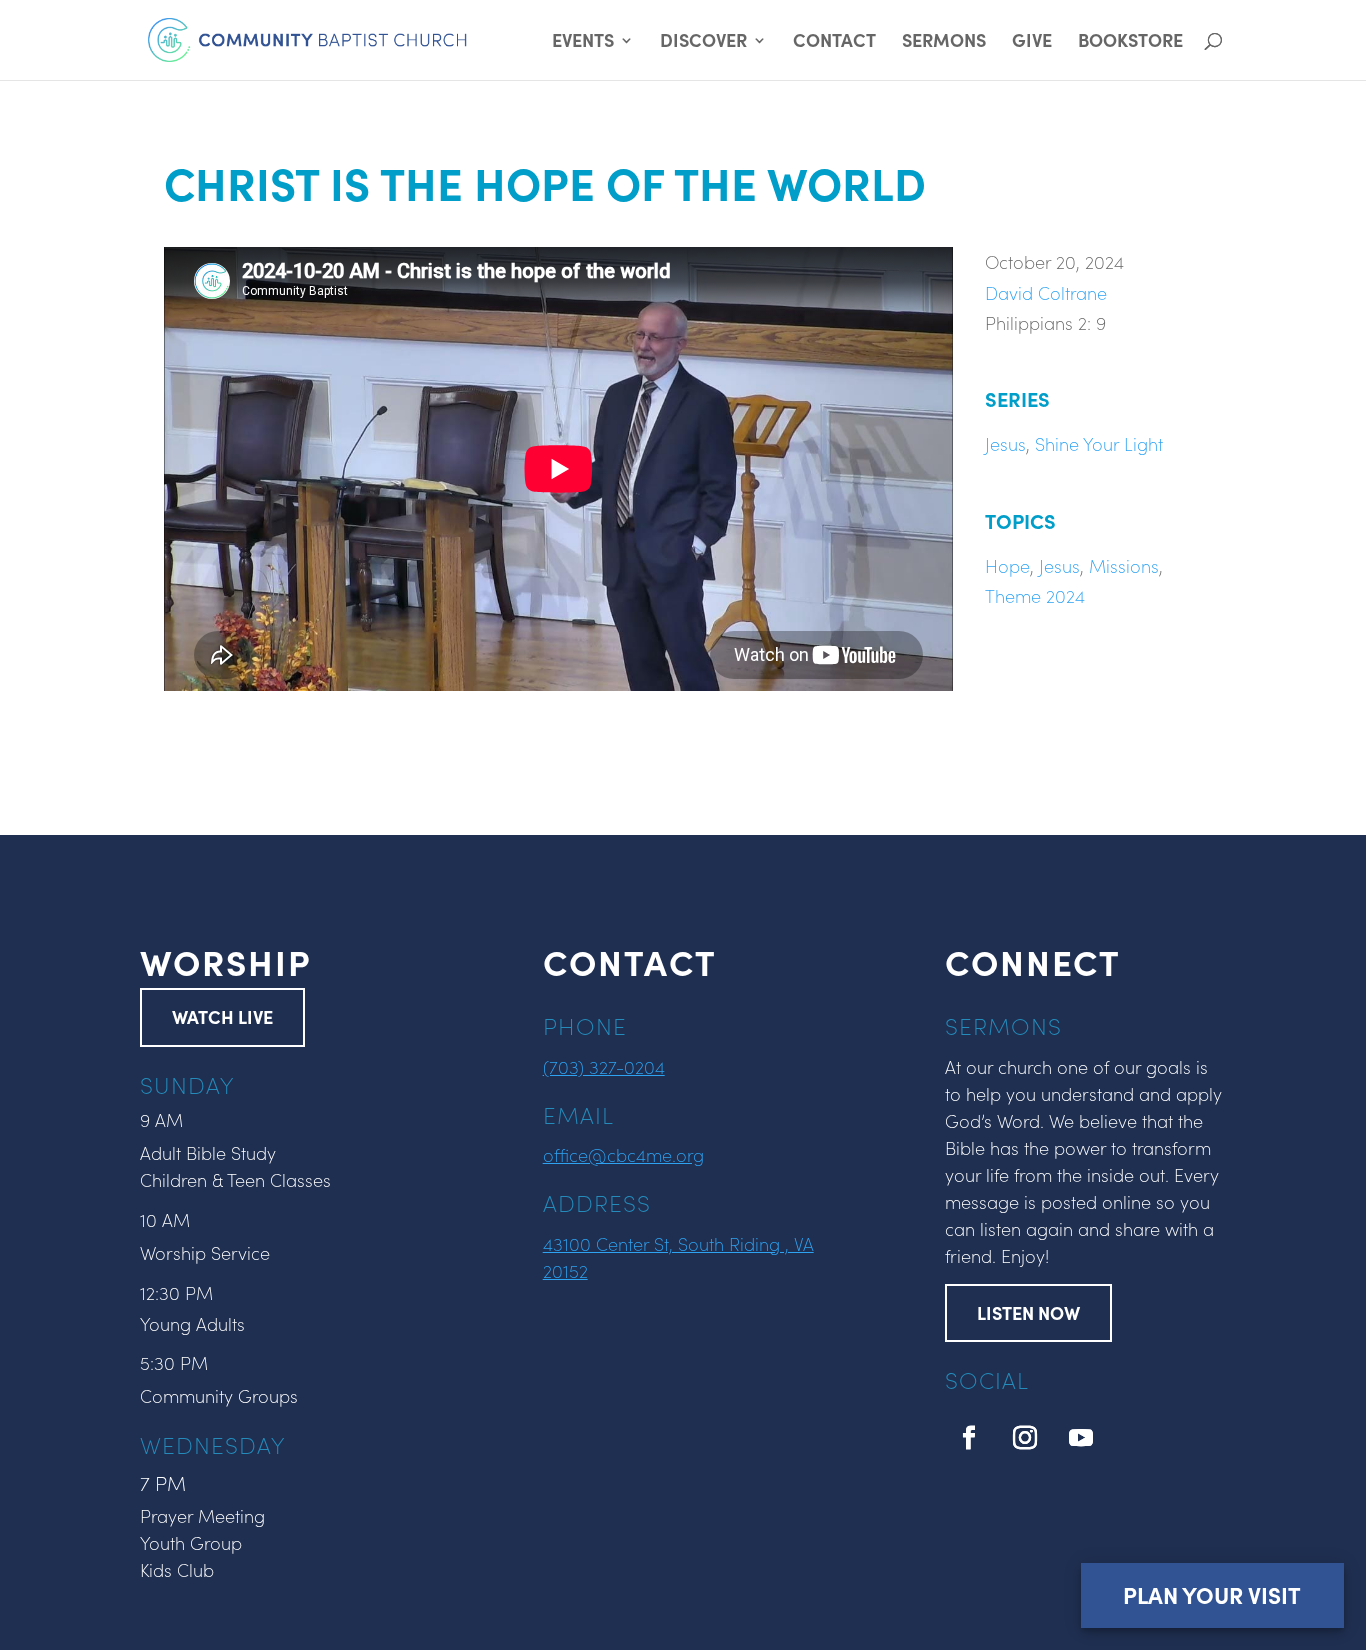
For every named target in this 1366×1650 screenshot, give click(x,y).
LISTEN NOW (1028, 1312)
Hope (1007, 565)
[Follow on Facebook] (969, 1438)
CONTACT (834, 42)
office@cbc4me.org (623, 1154)
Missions (1124, 565)
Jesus (1005, 443)
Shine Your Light (1099, 443)
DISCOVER (703, 42)
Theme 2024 (1035, 595)
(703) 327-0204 (604, 1066)
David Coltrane (1046, 292)
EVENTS (583, 42)
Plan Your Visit (1212, 1594)
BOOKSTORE (1130, 42)
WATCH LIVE (222, 1016)
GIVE (1032, 42)
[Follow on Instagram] (1025, 1438)
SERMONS (944, 42)
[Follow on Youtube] (1081, 1438)
